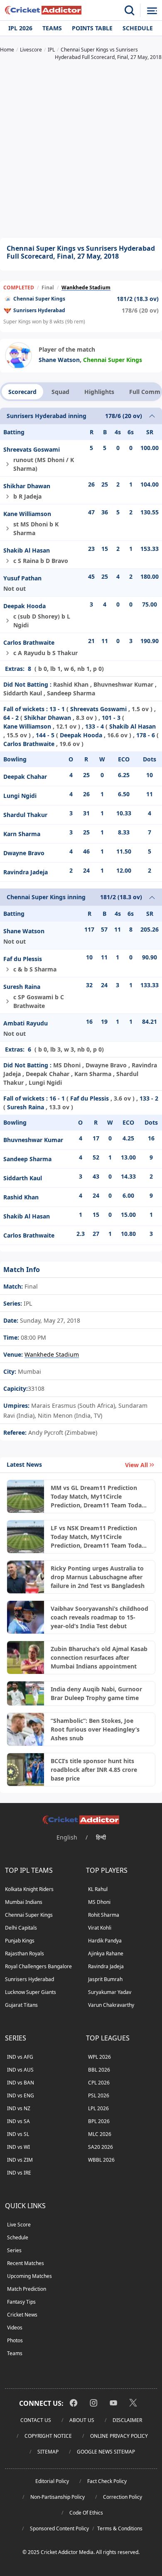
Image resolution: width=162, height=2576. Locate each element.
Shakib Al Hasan (27, 550)
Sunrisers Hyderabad (39, 310)
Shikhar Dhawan (27, 486)
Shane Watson (59, 360)
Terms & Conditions (120, 2528)
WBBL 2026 (101, 2160)
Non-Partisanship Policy (58, 2497)
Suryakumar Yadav (110, 1992)
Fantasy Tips (21, 2302)
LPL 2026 (98, 2108)
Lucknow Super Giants (31, 1992)
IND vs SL (18, 2134)
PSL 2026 (99, 2095)
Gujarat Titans (21, 2005)
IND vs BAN (21, 2083)
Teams (52, 28)
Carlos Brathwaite (29, 642)
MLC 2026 (100, 2134)
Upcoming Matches (29, 2276)
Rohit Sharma (104, 1915)
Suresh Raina (22, 987)
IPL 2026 (20, 28)
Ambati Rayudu (26, 1023)
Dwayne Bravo (24, 853)
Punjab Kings (20, 1941)
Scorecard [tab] (22, 392)
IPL (27, 1303)
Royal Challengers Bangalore (38, 1966)
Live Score (19, 2225)
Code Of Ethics (86, 2513)
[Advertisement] (81, 150)
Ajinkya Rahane (106, 1953)
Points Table (92, 28)
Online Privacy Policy (119, 2436)
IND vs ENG (21, 2095)
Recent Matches (26, 2263)
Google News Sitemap (106, 2452)
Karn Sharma (22, 834)
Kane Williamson (27, 514)
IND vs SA (18, 2121)
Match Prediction (27, 2289)
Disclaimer (127, 2420)
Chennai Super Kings (39, 299)
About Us (82, 2420)
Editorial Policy (52, 2481)
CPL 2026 (99, 2083)
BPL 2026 (99, 2121)
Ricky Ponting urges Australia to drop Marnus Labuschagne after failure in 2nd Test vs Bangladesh (98, 1577)
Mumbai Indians (24, 1902)
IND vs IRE (19, 2173)
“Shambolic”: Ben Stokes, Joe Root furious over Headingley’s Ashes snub (95, 1729)
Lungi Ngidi (20, 796)
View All (136, 1465)
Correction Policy (123, 2497)
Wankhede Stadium (86, 287)
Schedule (138, 28)
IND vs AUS (20, 2070)
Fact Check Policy (107, 2481)
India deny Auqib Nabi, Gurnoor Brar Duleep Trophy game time (96, 1693)
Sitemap (48, 2452)
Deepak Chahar (25, 777)
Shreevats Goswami (32, 449)
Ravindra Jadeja (26, 872)
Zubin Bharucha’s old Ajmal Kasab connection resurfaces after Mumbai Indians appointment (99, 1657)
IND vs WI (18, 2147)
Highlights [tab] (99, 392)
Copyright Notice (48, 2436)
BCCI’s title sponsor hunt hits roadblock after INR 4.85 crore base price (94, 1770)
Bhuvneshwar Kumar (33, 1140)
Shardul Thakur (25, 815)
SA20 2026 (101, 2147)
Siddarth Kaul (23, 1178)
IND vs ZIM (20, 2160)
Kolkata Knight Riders (29, 1889)
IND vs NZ (19, 2108)
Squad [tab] (60, 392)
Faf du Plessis (23, 959)
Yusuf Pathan (22, 578)
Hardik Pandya (105, 1941)
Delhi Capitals (21, 1928)
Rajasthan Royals (25, 1953)
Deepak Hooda (25, 606)
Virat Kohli (100, 1928)
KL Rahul (98, 1889)
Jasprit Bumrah (105, 1979)
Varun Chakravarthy (111, 2005)
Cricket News (22, 2315)
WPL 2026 (99, 2057)
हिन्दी (101, 1837)
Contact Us (36, 2420)
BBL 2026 (99, 2070)
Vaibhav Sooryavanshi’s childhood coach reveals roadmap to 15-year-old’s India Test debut (99, 1617)
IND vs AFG (20, 2057)
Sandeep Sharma (27, 1159)
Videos (15, 2328)
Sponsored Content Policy (59, 2528)
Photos (15, 2340)
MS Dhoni (99, 1902)
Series (14, 2250)
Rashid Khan (21, 1197)
